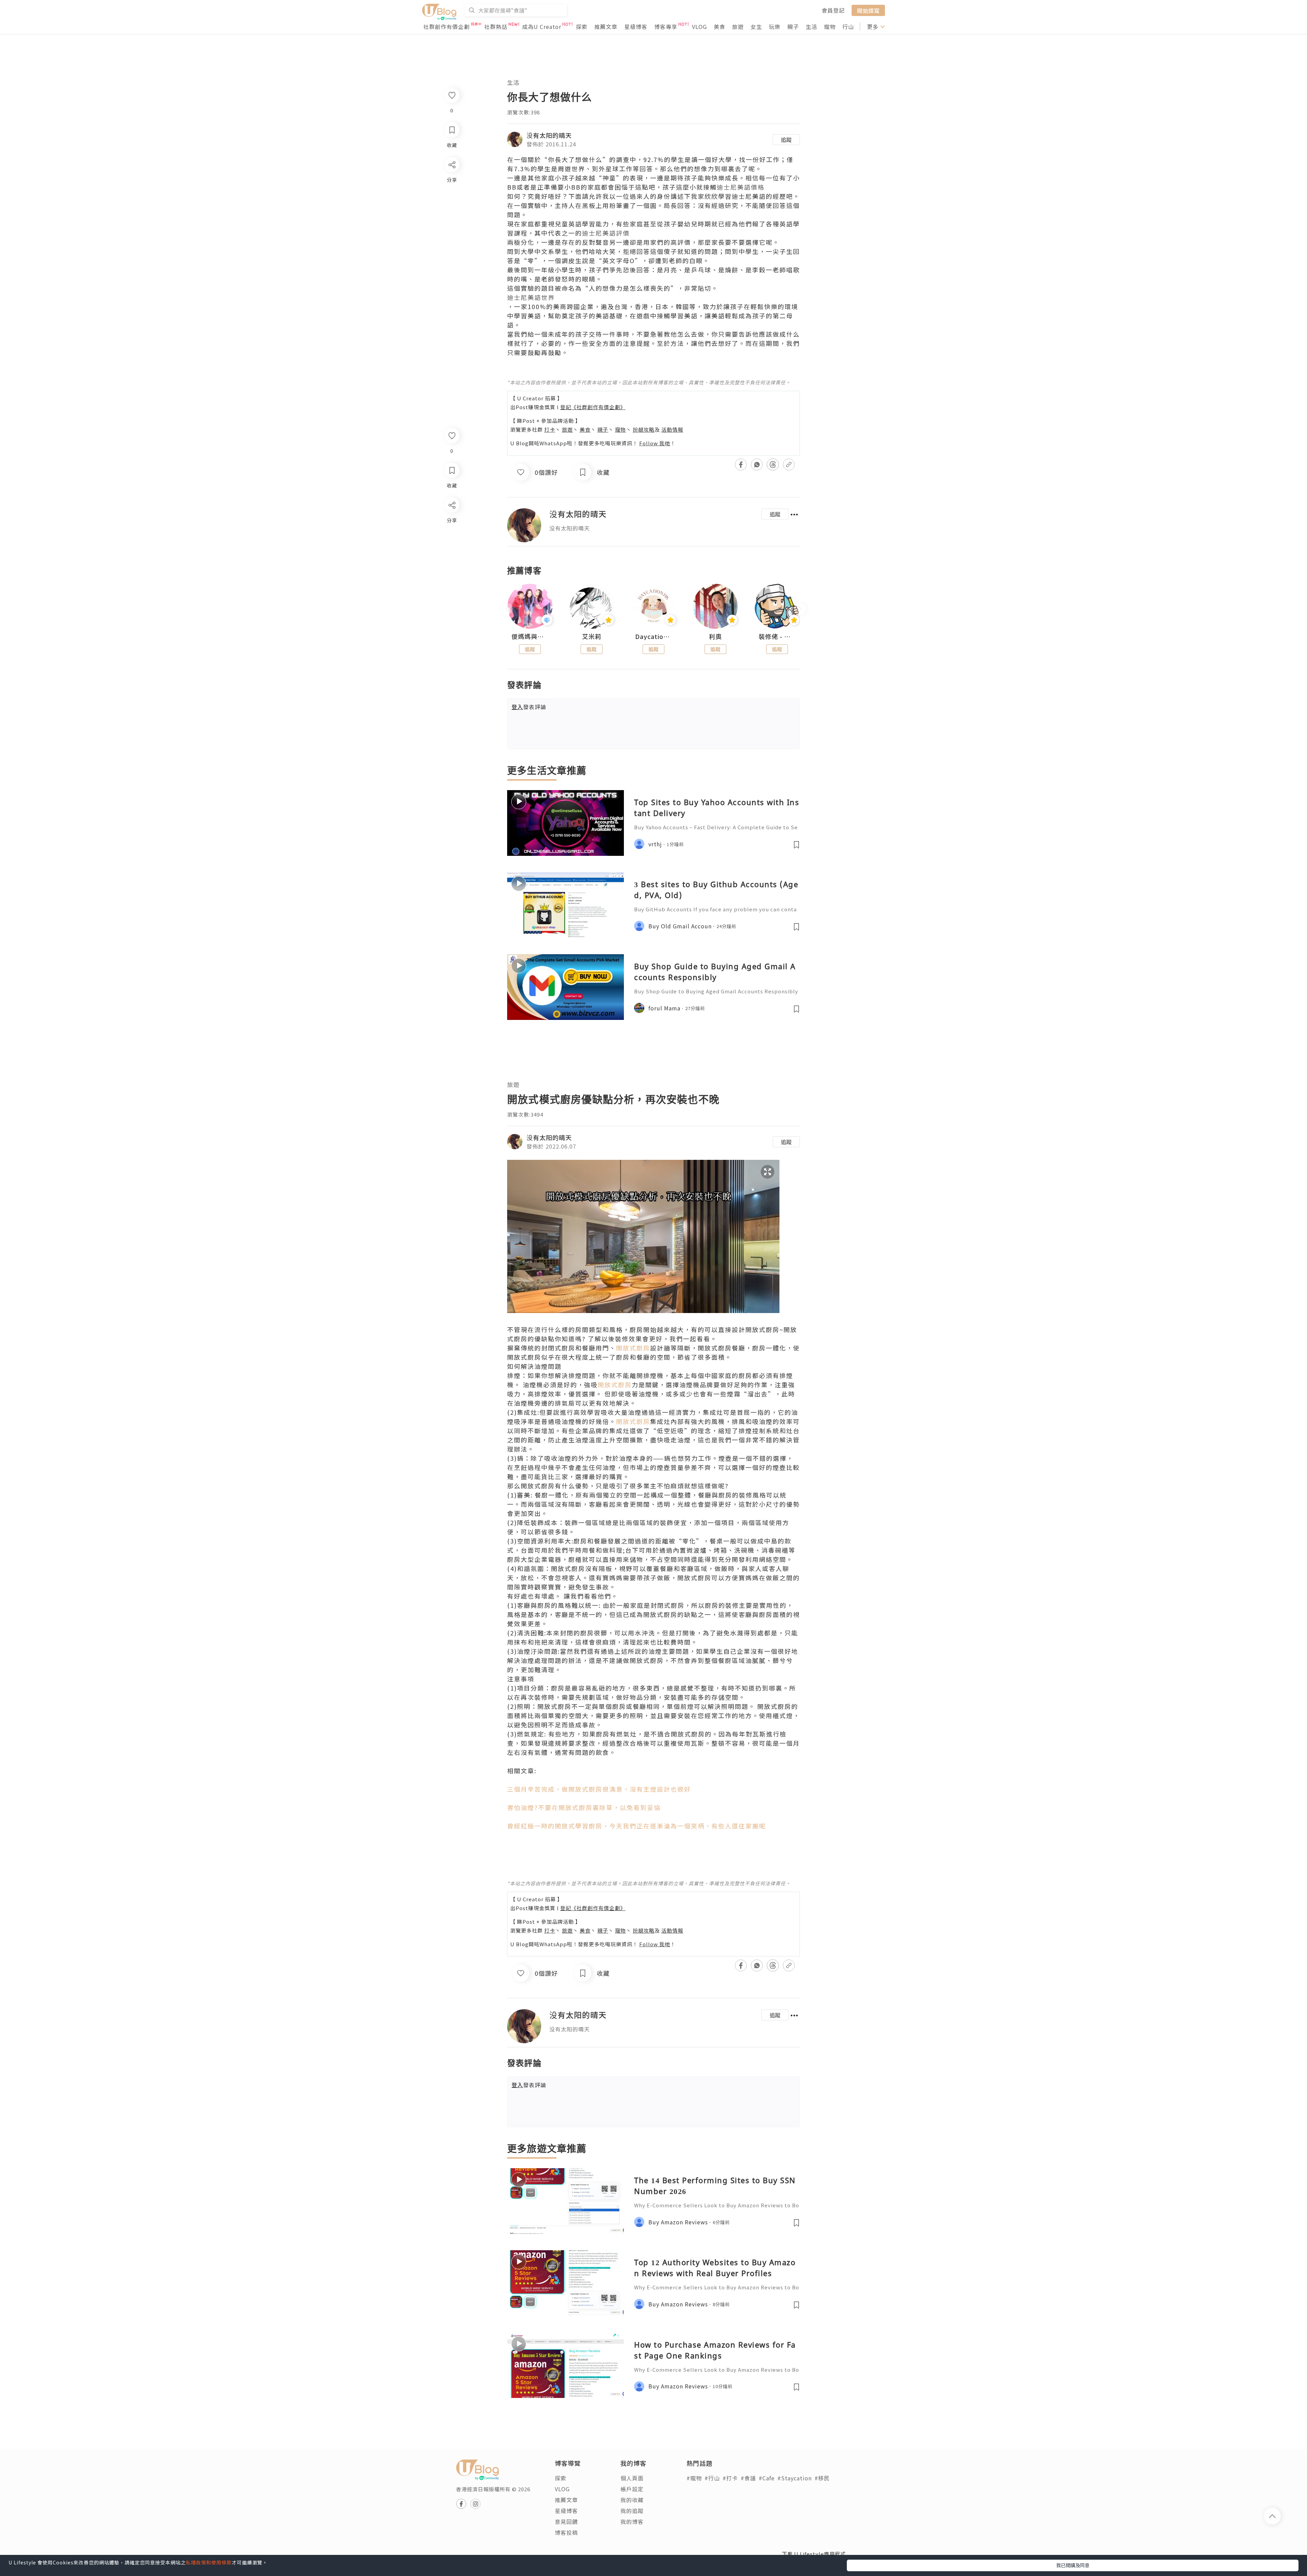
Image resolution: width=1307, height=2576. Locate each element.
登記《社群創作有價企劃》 (593, 407)
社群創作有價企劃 (447, 27)
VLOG (699, 27)
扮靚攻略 (644, 429)
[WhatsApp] (451, 542)
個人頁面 (632, 2478)
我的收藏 (632, 2500)
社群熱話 (496, 27)
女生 (756, 27)
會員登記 (833, 10)
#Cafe (767, 2478)
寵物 (830, 27)
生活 (811, 27)
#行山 (712, 2478)
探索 (582, 27)
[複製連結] (451, 581)
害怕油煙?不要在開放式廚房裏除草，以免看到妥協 (584, 1807)
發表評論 (529, 707)
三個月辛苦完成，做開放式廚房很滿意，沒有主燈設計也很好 (599, 1789)
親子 (793, 27)
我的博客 (632, 2522)
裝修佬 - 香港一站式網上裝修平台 (777, 637)
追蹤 (786, 140)
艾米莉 (592, 637)
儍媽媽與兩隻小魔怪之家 (530, 637)
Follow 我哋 (655, 443)
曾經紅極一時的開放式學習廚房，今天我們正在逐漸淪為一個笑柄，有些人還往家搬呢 (636, 1826)
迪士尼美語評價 (606, 233)
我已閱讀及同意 (1073, 2565)
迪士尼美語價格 (741, 187)
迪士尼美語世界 (531, 297)
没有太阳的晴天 (549, 135)
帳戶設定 (632, 2489)
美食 (720, 27)
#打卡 (730, 2478)
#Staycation (795, 2478)
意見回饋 (566, 2522)
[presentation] (507, 609)
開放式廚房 (633, 1348)
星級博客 (636, 27)
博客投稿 (566, 2532)
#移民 (822, 2478)
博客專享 (666, 27)
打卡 (550, 429)
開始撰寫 (868, 10)
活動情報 (672, 429)
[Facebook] (451, 523)
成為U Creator (542, 27)
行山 (848, 27)
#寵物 (694, 2478)
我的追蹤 (632, 2511)
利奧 (715, 637)
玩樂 (775, 27)
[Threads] (451, 562)
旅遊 (738, 27)
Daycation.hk (653, 637)
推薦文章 (606, 27)
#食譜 (748, 2478)
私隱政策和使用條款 (209, 2562)
